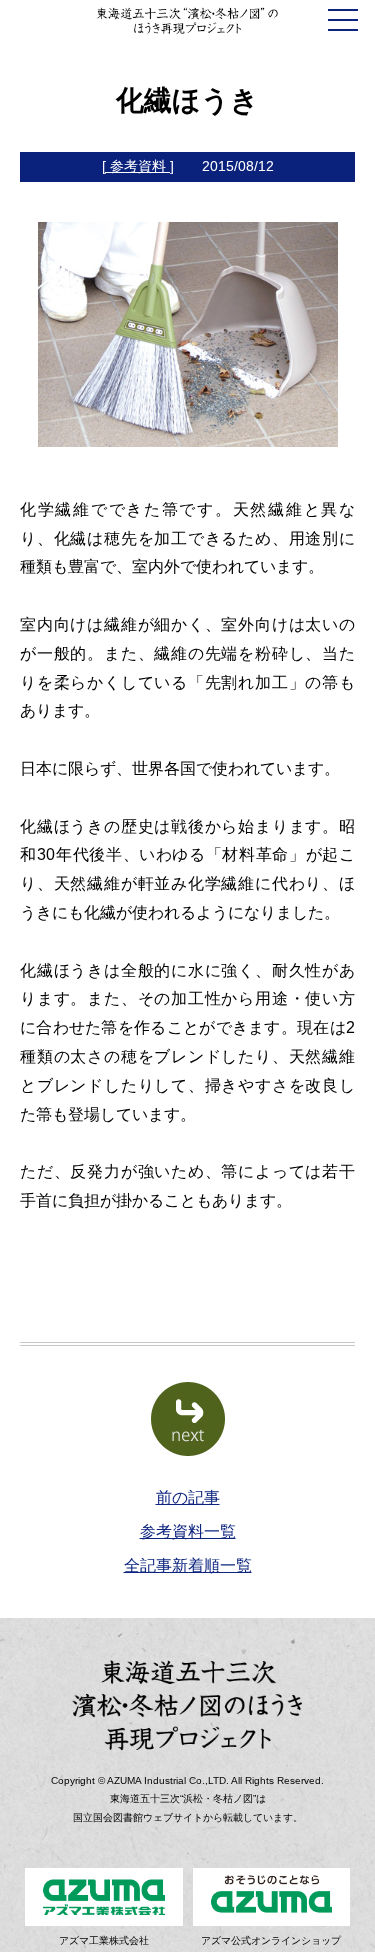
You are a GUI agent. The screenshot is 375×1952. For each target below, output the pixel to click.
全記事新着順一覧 (188, 1565)
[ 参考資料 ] (138, 166)
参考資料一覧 (188, 1531)
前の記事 (188, 1497)
